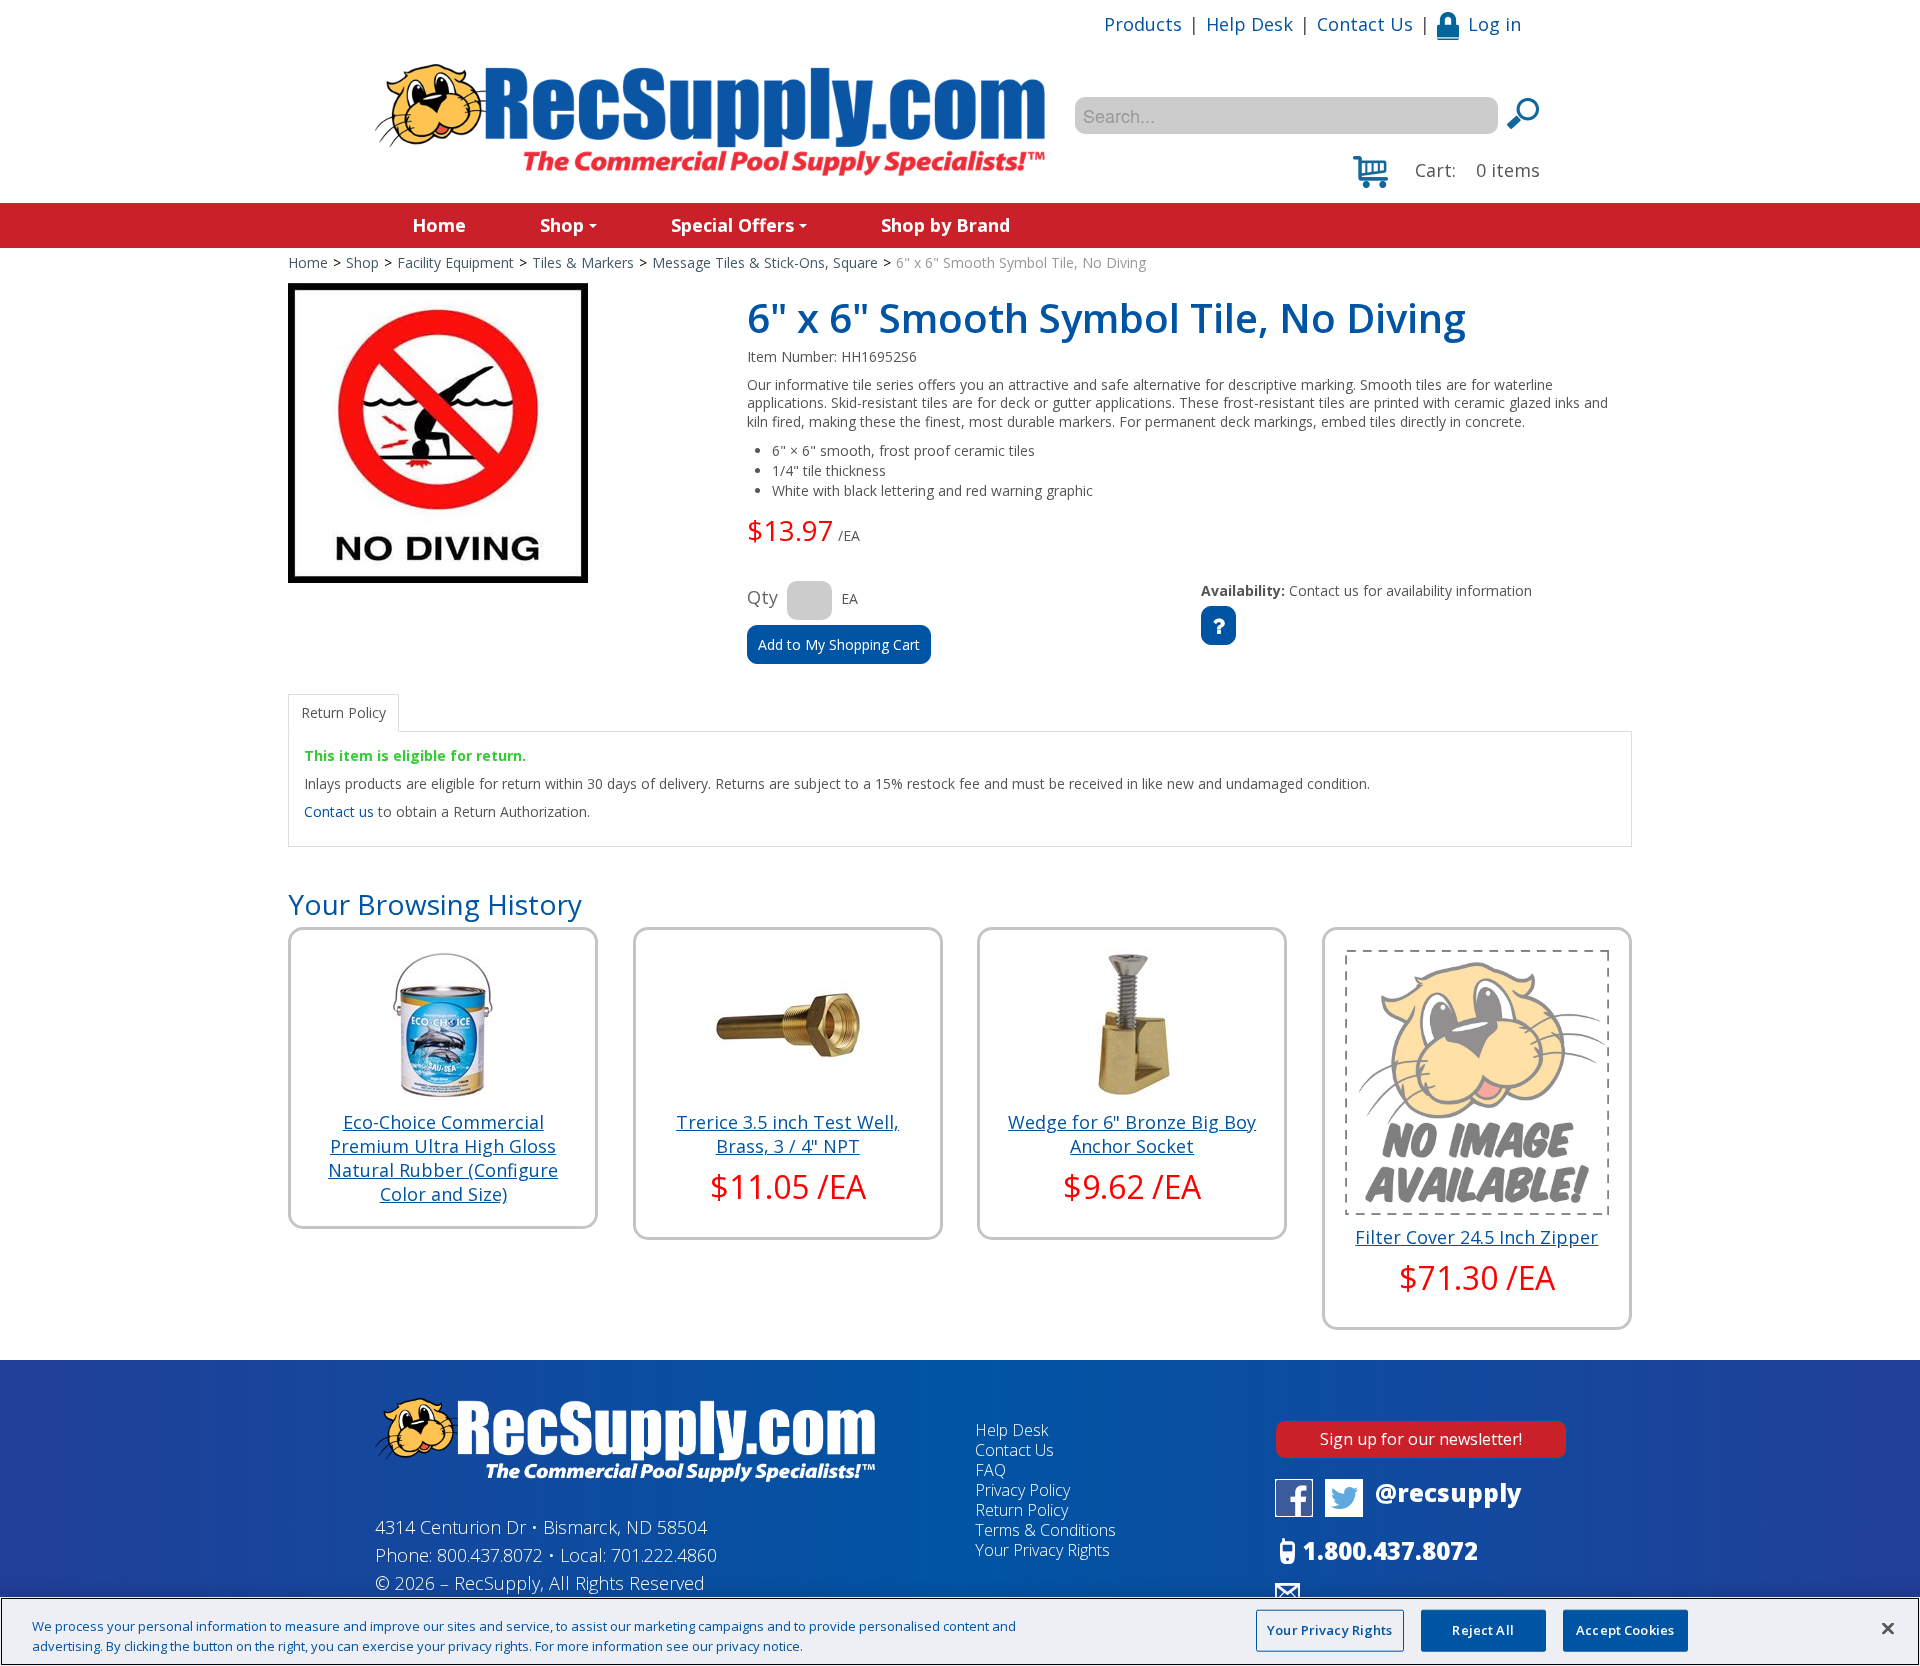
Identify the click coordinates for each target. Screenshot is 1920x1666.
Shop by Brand (945, 225)
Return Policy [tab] (343, 712)
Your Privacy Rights (1329, 1630)
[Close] (1888, 1629)
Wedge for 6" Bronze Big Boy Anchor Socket (1132, 1134)
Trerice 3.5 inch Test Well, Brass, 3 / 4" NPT (787, 1134)
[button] (1446, 172)
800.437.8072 (490, 1555)
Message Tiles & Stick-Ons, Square (765, 262)
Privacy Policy (1022, 1490)
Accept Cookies (1625, 1630)
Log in (1494, 24)
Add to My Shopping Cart (839, 644)
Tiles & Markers (583, 262)
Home (439, 225)
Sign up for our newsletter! (1421, 1439)
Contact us (339, 811)
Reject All (1482, 1630)
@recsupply (1448, 1492)
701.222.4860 (664, 1555)
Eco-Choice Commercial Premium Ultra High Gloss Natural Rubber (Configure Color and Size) (443, 1158)
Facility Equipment (455, 262)
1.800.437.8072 (1390, 1550)
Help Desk (1249, 24)
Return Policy (1021, 1510)
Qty (762, 597)
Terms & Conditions (1045, 1530)
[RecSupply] (710, 120)
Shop (562, 225)
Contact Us (1365, 24)
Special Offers (732, 225)
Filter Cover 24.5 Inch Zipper (1476, 1237)
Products (1143, 24)
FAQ (990, 1470)
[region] (960, 1631)
